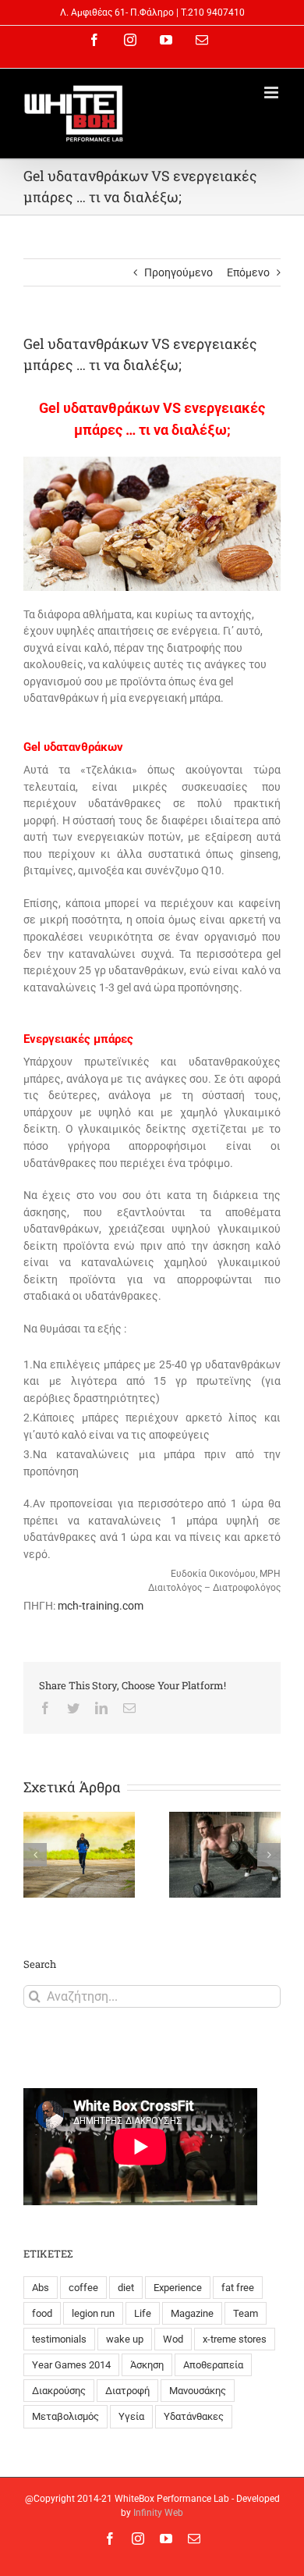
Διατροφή (127, 2391)
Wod (173, 2339)
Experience (178, 2288)
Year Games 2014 (71, 2365)
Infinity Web (158, 2513)
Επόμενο (248, 272)
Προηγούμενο (179, 272)
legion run (93, 2313)
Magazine (192, 2313)
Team (246, 2313)
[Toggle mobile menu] (272, 93)
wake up (125, 2339)
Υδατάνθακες (194, 2416)
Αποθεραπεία (213, 2365)
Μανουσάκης (198, 2391)
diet (126, 2288)
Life (143, 2313)
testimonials (59, 2339)
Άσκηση (147, 2365)
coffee (83, 2288)
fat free (238, 2288)
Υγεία (131, 2416)
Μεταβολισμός (65, 2416)
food (42, 2313)
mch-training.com (101, 1606)
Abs (41, 2288)
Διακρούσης (59, 2391)
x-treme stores (235, 2339)
